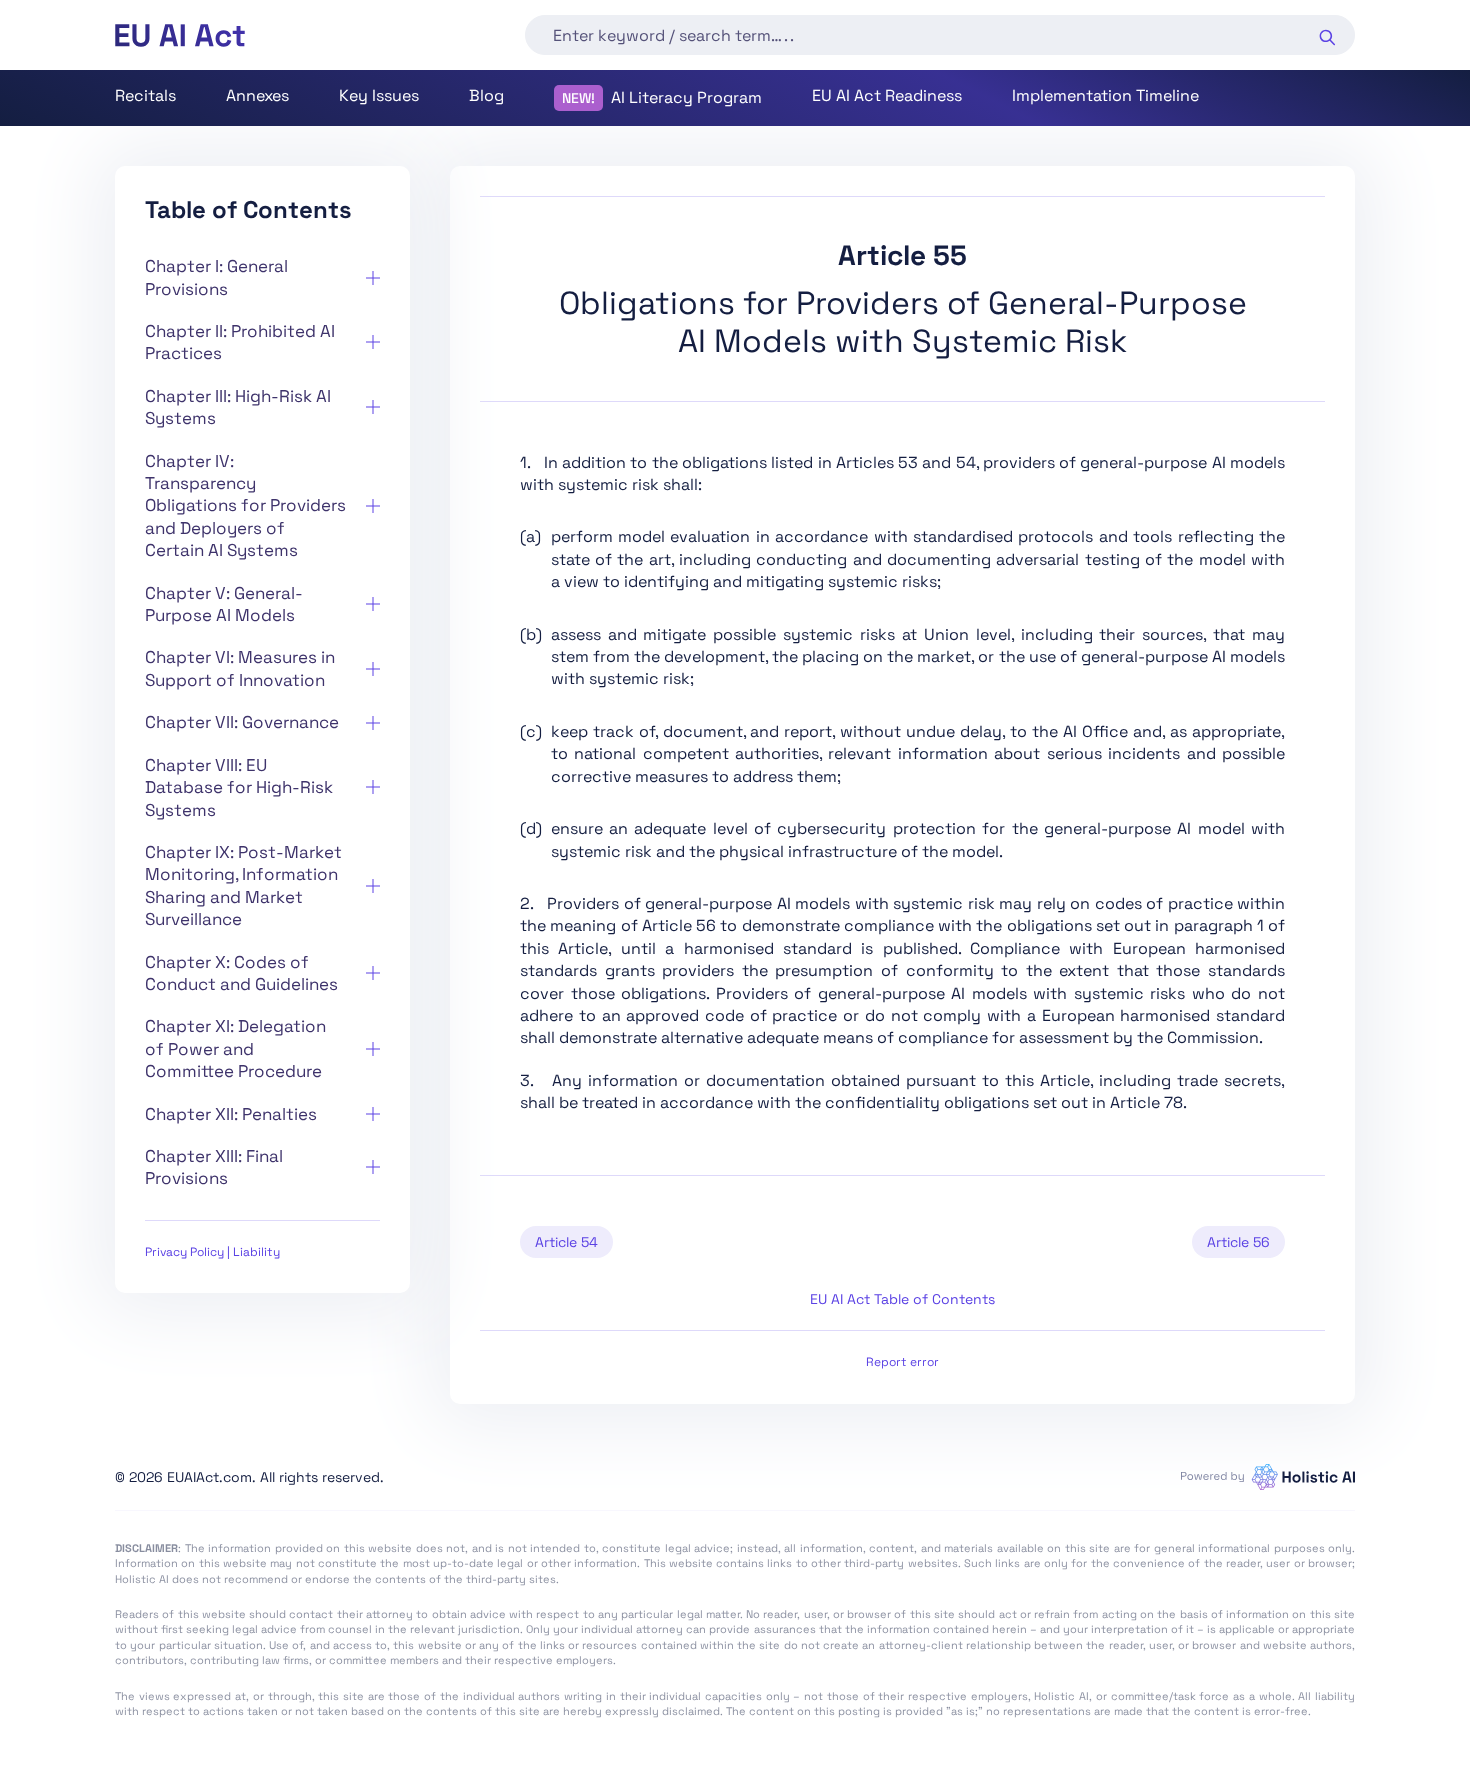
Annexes (257, 95)
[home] (180, 35)
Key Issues (379, 95)
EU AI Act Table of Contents (902, 1299)
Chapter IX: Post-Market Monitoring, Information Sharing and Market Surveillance (243, 885)
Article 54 (566, 1242)
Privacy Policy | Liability (212, 1252)
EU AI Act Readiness (887, 95)
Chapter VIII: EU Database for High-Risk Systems (239, 787)
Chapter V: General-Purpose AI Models (224, 604)
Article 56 (1238, 1242)
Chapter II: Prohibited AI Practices (240, 342)
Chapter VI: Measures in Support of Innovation (240, 668)
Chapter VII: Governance (242, 722)
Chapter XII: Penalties (231, 1114)
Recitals (145, 95)
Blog (486, 95)
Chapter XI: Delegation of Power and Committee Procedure (235, 1048)
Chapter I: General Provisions (216, 277)
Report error (902, 1362)
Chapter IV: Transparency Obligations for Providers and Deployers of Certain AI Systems (245, 506)
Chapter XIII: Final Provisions (214, 1167)
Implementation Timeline (1105, 95)
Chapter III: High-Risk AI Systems (238, 407)
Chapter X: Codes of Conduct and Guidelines (241, 973)
